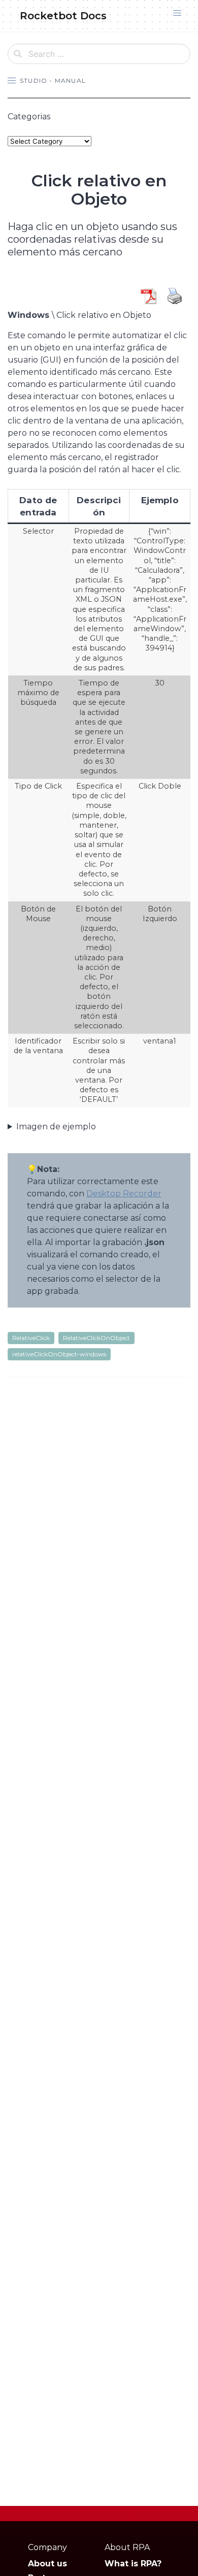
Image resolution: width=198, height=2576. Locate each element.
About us (47, 2564)
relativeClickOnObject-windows (59, 1354)
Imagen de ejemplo (56, 1127)
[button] (177, 13)
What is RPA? (133, 2564)
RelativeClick (31, 1338)
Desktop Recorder (124, 1194)
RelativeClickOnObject (96, 1338)
